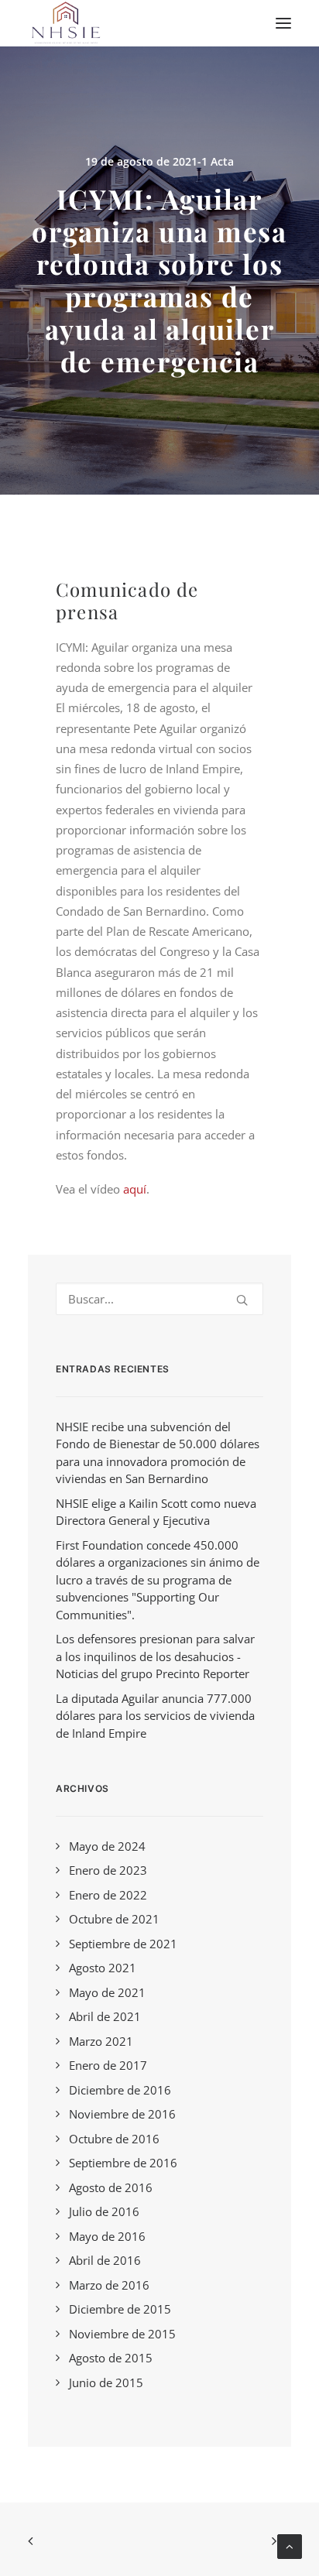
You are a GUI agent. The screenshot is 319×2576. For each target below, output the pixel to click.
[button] (283, 23)
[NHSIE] (65, 23)
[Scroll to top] (290, 2545)
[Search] (159, 1299)
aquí (135, 1189)
